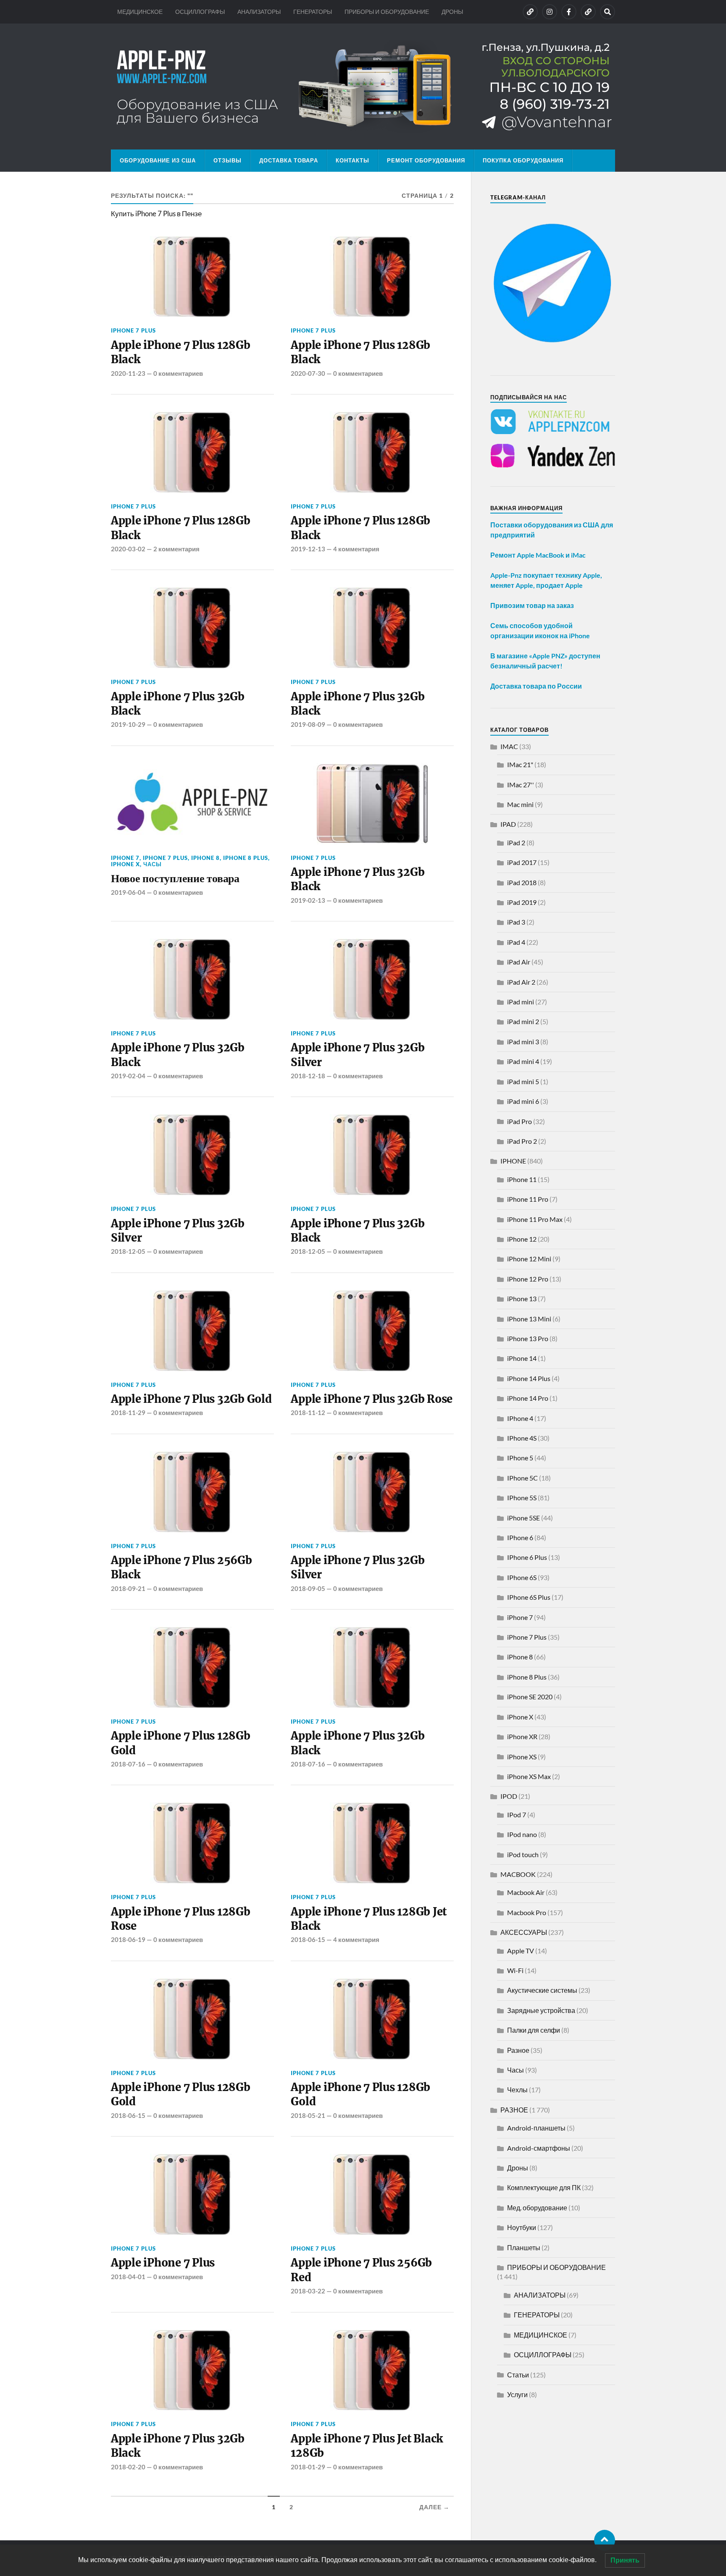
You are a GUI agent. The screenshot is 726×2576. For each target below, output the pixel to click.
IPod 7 (517, 1815)
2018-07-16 (128, 1764)
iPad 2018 (522, 882)
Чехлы (517, 2090)
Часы (153, 864)
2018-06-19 (128, 1939)
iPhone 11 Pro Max (535, 1219)
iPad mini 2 (523, 1021)
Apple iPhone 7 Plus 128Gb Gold (181, 1743)
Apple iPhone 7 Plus (163, 2263)
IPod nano (522, 1834)
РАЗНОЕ (514, 2110)
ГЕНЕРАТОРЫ (313, 12)
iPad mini (521, 1002)
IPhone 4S (522, 1438)
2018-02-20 (128, 2467)
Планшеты (524, 2247)
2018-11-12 (308, 1412)
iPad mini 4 (523, 1061)
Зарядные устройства (541, 2010)
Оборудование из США (158, 160)
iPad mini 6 (523, 1101)
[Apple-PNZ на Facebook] (569, 12)
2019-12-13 (308, 549)
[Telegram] (588, 12)
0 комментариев (178, 373)
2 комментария (176, 549)
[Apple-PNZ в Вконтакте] (530, 12)
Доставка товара (289, 160)
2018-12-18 (308, 1076)
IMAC (509, 746)
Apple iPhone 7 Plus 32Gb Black (178, 704)
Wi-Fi (515, 1970)
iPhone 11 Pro (528, 1199)
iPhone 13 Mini (529, 1319)
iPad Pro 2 (522, 1141)
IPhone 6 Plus (527, 1557)
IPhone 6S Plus (529, 1597)
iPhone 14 (522, 1358)
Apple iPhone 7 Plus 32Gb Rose (372, 1399)
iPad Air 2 (521, 982)
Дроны (518, 2168)
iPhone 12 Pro (528, 1279)
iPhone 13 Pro (528, 1338)
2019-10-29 (128, 724)
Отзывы (228, 160)
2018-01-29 (308, 2467)
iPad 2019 (522, 902)
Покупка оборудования (523, 160)
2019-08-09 (308, 724)
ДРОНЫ (452, 12)
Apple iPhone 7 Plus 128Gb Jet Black (369, 1919)
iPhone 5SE (523, 1518)
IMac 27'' (521, 785)
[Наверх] (605, 2540)
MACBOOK (518, 1874)
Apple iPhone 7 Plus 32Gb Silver (358, 1055)
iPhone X (125, 864)
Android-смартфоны (539, 2148)
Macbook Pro (527, 1912)
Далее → (434, 2507)
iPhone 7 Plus (133, 330)
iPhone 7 (125, 858)
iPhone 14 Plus (529, 1378)
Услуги (517, 2394)
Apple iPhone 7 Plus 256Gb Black (181, 1567)
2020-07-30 (308, 373)
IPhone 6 (520, 1537)
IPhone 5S (522, 1498)
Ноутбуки (522, 2227)
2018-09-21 (128, 1588)
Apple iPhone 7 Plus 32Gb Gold (191, 1399)
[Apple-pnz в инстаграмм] (550, 12)
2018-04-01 (128, 2277)
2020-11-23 (128, 373)
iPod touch (523, 1854)
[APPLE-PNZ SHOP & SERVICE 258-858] (363, 86)
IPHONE (513, 1161)
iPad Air (519, 962)
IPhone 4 (520, 1418)
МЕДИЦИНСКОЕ (140, 12)
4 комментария (356, 549)
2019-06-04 (128, 892)
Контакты (352, 160)
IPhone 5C (522, 1478)
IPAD (508, 824)
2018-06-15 (308, 1939)
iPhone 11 (522, 1179)
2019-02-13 (308, 900)
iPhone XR (522, 1736)
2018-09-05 (308, 1588)
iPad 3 (516, 922)
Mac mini (520, 804)
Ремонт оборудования (426, 160)
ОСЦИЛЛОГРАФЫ (200, 12)
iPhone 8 (205, 858)
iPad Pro (520, 1121)
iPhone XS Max (529, 1776)
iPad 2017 (522, 862)
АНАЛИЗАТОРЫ (259, 12)
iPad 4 (516, 942)
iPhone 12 (522, 1239)
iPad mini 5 (523, 1081)
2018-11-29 (128, 1412)
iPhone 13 (522, 1298)
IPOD (509, 1796)
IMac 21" (520, 764)
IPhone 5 (520, 1458)
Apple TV (521, 1951)
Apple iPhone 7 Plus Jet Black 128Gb (367, 2446)
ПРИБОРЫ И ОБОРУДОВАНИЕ (387, 12)
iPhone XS (522, 1757)
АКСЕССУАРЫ (524, 1932)
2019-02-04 (128, 1076)
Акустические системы (542, 1990)
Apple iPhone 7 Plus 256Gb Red (361, 2270)
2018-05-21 (308, 2115)
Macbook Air (526, 1892)
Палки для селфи (534, 2030)
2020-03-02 (128, 549)
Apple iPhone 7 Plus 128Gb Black (181, 352)
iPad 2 (516, 843)
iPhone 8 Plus (246, 858)
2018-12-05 (128, 1251)
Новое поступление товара (175, 878)
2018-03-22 (308, 2291)
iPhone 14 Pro (528, 1398)
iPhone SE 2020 (530, 1697)
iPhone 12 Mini (529, 1259)
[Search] (608, 12)
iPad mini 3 (523, 1042)
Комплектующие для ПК (544, 2187)
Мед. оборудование (537, 2208)
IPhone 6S (522, 1577)
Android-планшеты (536, 2128)
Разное (518, 2050)
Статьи (518, 2375)
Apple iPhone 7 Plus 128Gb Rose (181, 1919)
